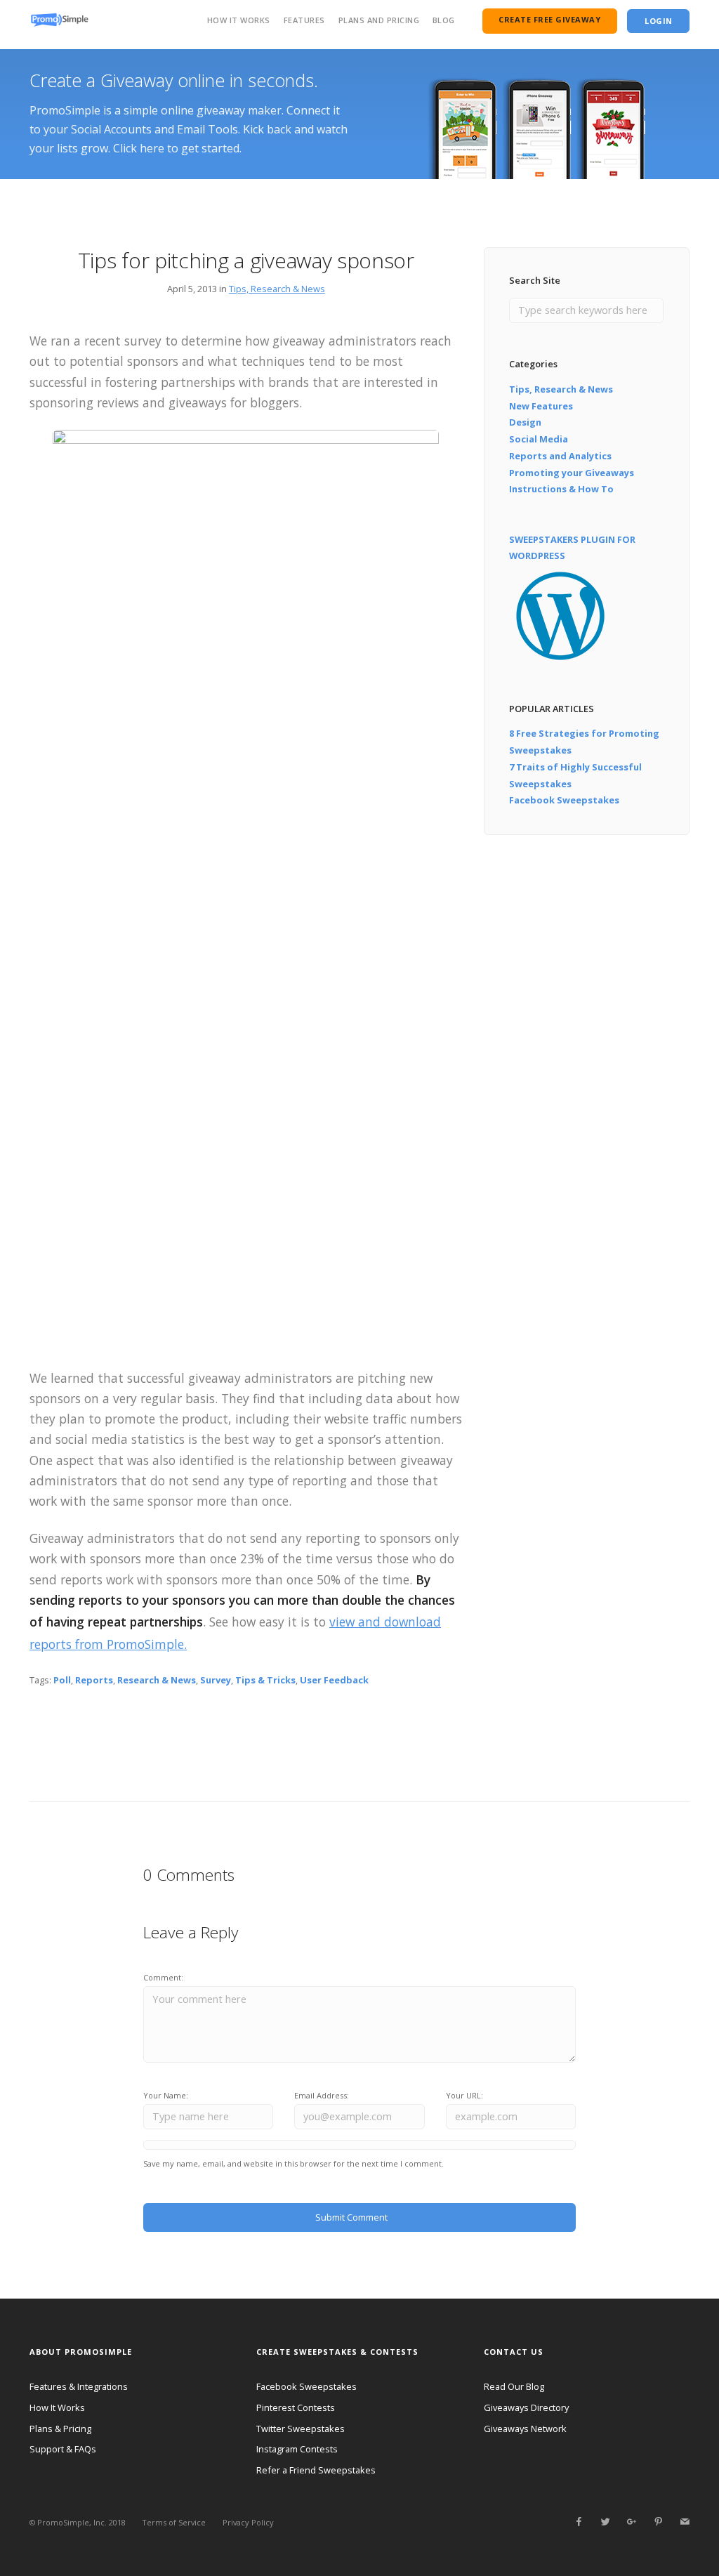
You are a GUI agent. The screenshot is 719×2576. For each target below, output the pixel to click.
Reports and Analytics (560, 456)
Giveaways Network (525, 2429)
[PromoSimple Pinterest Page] (658, 2522)
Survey (216, 1680)
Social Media (539, 439)
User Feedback (334, 1680)
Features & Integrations (79, 2386)
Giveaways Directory (526, 2407)
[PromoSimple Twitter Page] (605, 2522)
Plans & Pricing (60, 2429)
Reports (94, 1680)
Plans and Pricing (379, 20)
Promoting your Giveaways (572, 473)
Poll (62, 1680)
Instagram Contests (297, 2449)
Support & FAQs (63, 2449)
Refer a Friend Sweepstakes (316, 2470)
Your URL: (464, 2095)
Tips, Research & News (277, 289)
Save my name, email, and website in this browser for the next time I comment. (293, 2163)
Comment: (163, 1977)
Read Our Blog (514, 2386)
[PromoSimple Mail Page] (685, 2522)
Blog (444, 20)
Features (304, 20)
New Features (541, 406)
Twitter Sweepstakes (301, 2429)
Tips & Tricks (265, 1680)
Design (525, 422)
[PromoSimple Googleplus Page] (631, 2522)
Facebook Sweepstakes (564, 800)
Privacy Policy (248, 2522)
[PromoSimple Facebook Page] (579, 2522)
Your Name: (166, 2095)
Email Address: (322, 2095)
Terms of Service (174, 2522)
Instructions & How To (561, 489)
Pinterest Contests (296, 2407)
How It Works (239, 20)
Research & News (157, 1680)
